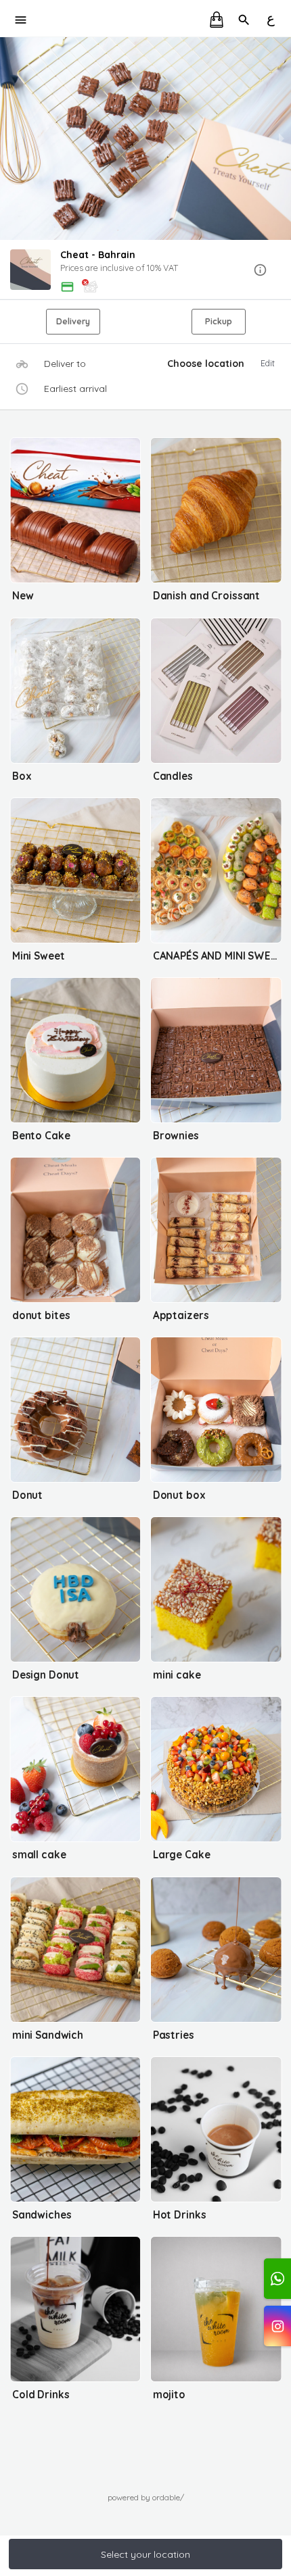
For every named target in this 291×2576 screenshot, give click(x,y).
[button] (145, 271)
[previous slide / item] (9, 139)
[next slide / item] (282, 139)
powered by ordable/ (146, 2497)
